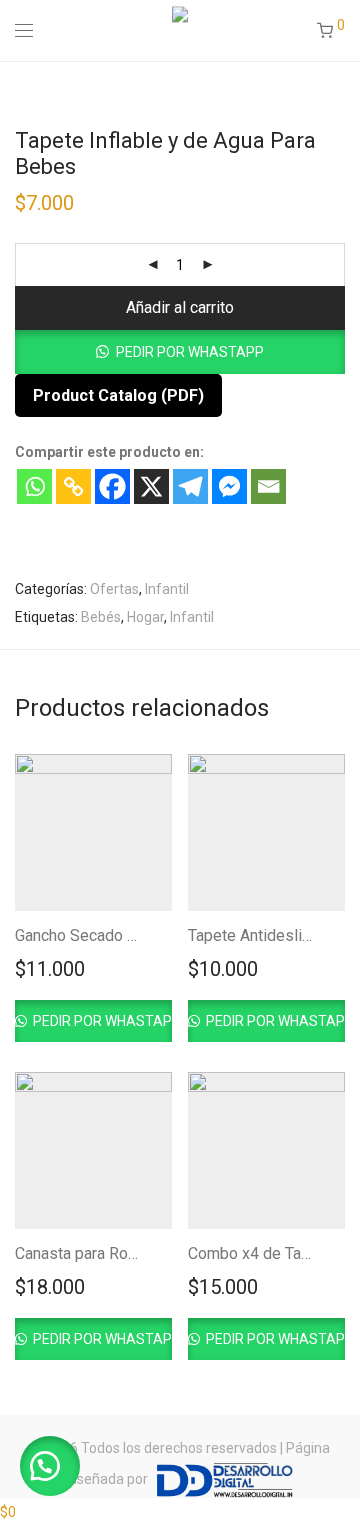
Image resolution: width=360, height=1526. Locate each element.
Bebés (101, 617)
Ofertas (114, 589)
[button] (180, 352)
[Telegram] (190, 486)
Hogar (145, 617)
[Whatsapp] (34, 486)
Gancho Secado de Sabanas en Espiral (148, 935)
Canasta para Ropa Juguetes (115, 1253)
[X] (151, 486)
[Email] (268, 486)
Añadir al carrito (180, 307)
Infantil (167, 589)
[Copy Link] (73, 486)
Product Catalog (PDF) (118, 395)
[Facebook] (112, 486)
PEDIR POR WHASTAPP (190, 352)
